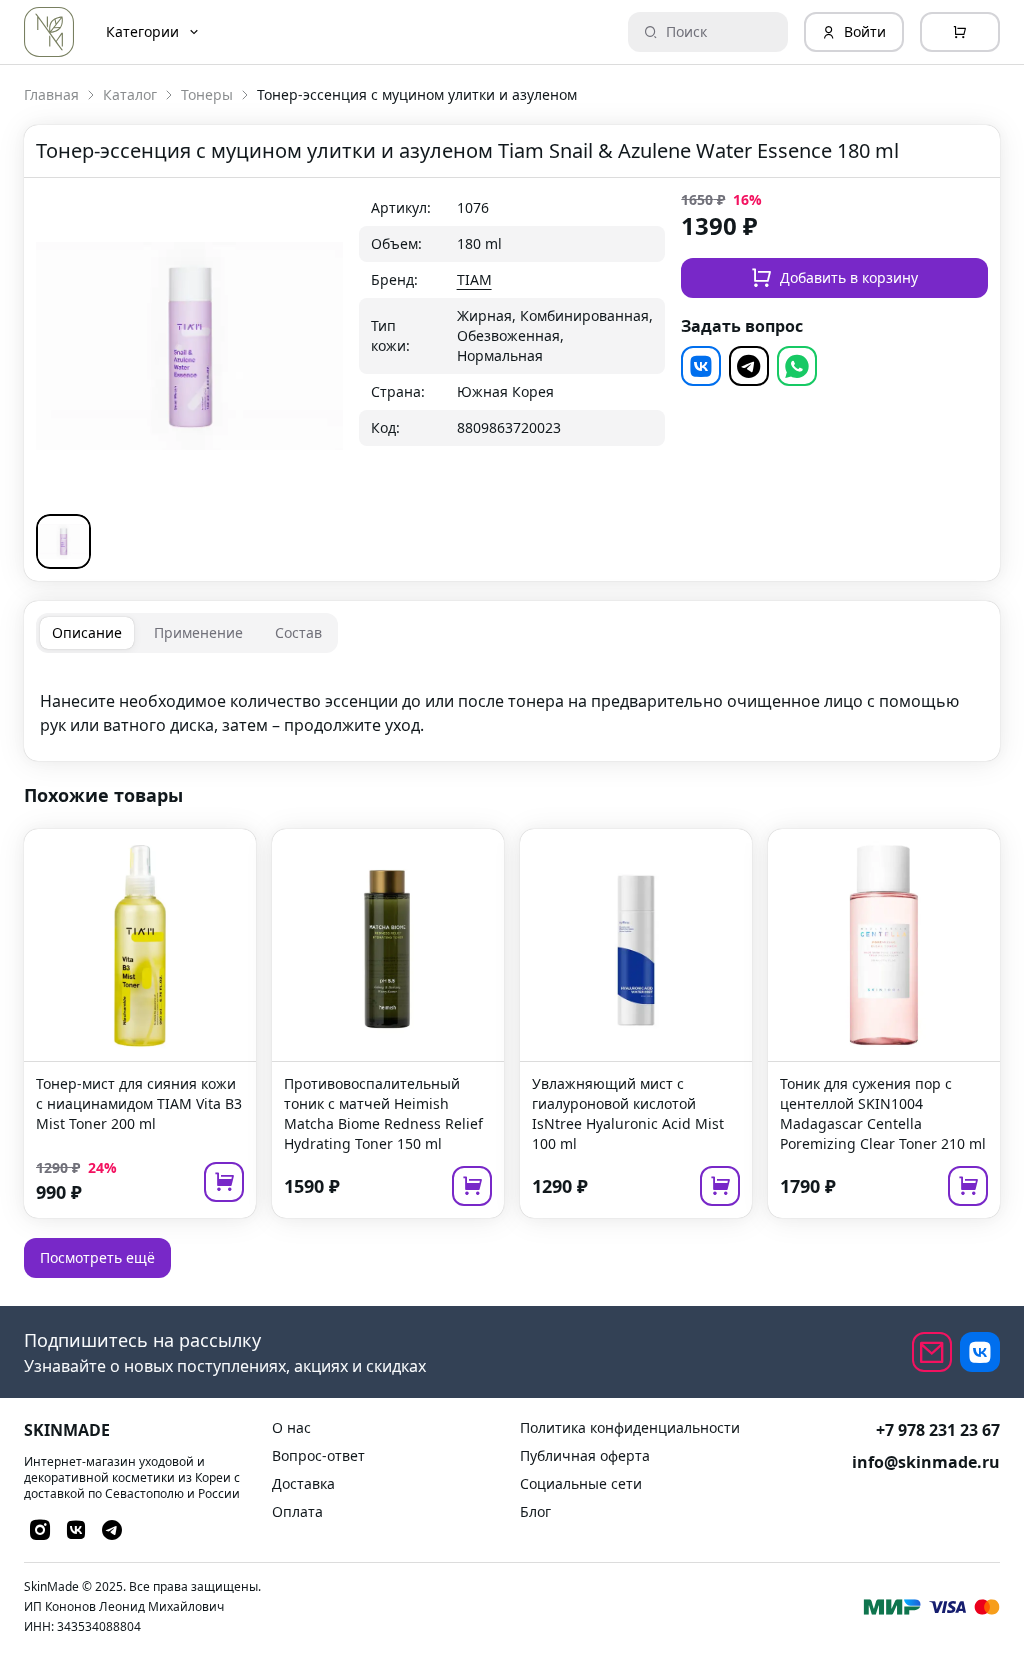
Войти (865, 31)
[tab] (87, 633)
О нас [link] (291, 1427)
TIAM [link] (474, 279)
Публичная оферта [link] (585, 1455)
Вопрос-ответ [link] (318, 1455)
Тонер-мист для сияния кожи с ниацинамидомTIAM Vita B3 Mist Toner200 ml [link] (139, 1103)
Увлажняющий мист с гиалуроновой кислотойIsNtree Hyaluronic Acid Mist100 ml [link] (628, 1113)
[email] (932, 1352)
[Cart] (960, 32)
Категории (142, 31)
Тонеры (207, 94)
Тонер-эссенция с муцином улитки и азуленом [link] (417, 94)
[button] (63, 541)
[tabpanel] (512, 701)
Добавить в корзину (849, 277)
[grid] (512, 318)
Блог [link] (535, 1511)
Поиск (686, 31)
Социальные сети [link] (581, 1483)
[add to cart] (224, 1182)
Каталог (130, 94)
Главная (51, 94)
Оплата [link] (297, 1511)
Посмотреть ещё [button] (97, 1257)
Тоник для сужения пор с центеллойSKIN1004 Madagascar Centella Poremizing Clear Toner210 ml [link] (883, 1113)
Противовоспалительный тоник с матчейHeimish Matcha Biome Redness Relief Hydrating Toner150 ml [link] (383, 1113)
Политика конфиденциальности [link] (630, 1427)
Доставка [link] (303, 1483)
